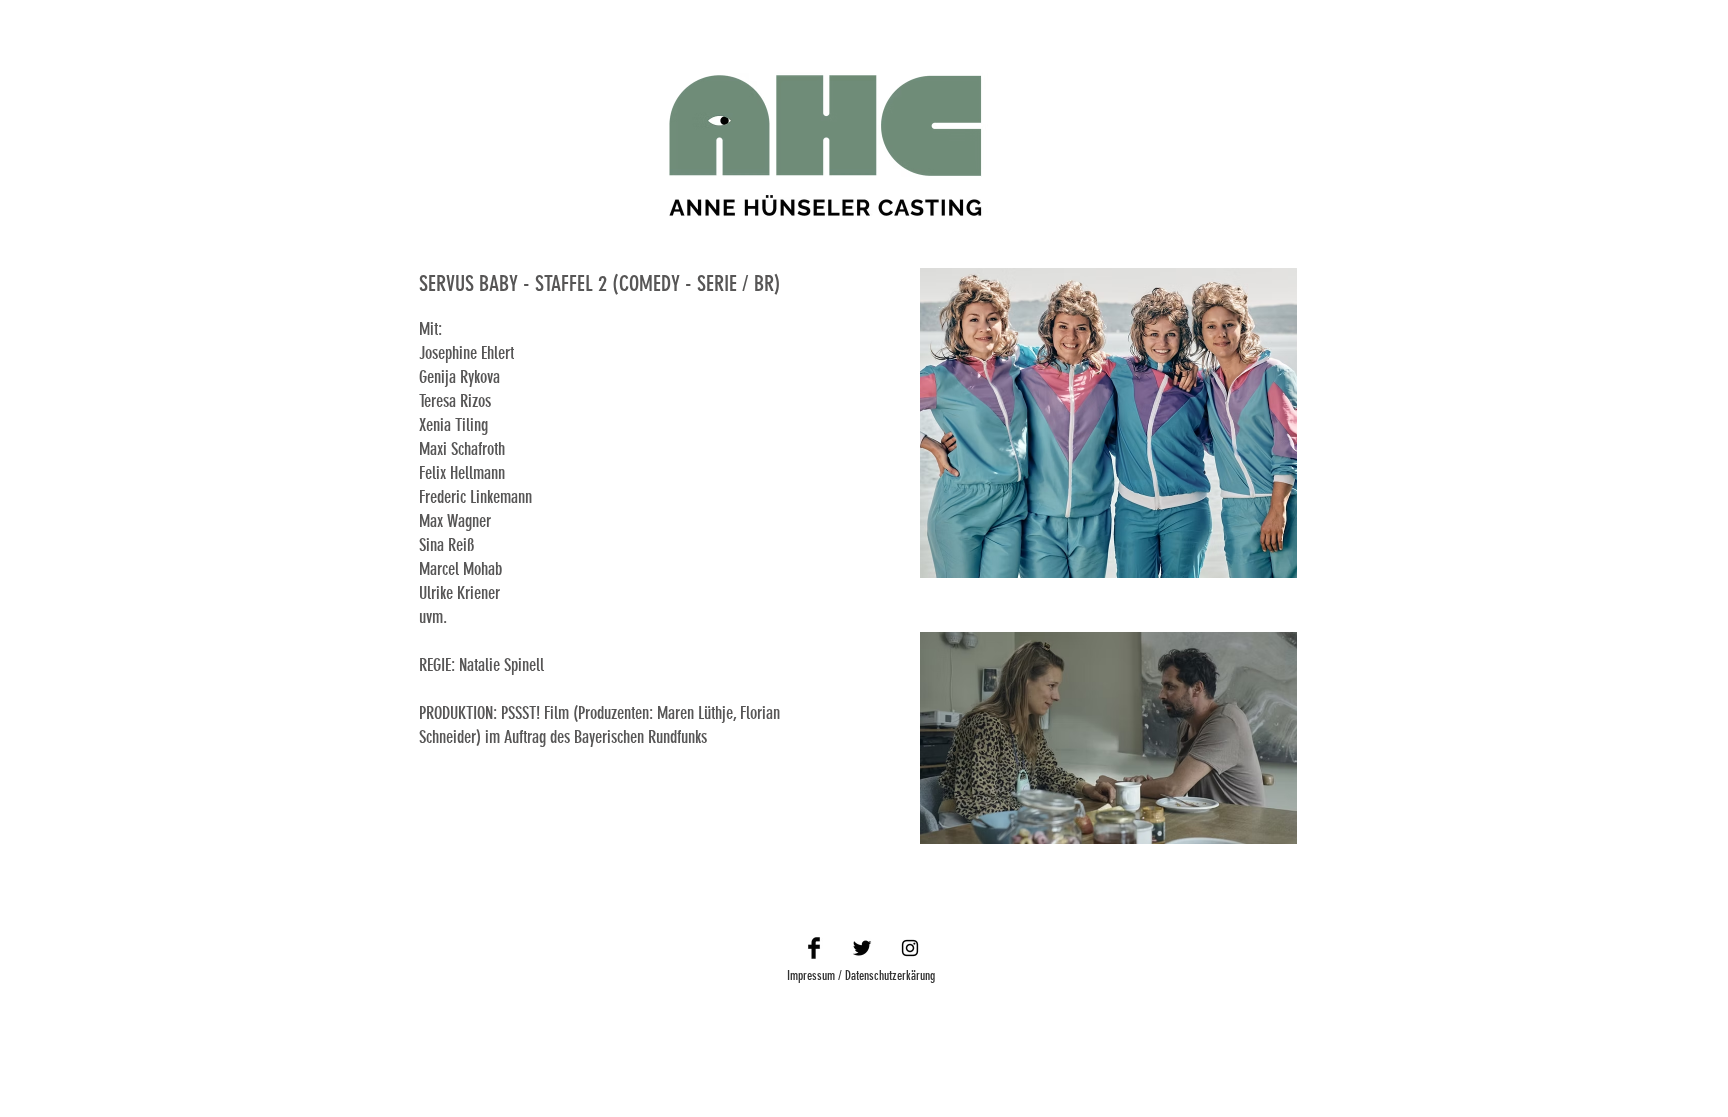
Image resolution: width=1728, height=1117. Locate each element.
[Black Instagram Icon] (910, 948)
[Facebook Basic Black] (814, 948)
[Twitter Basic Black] (862, 948)
